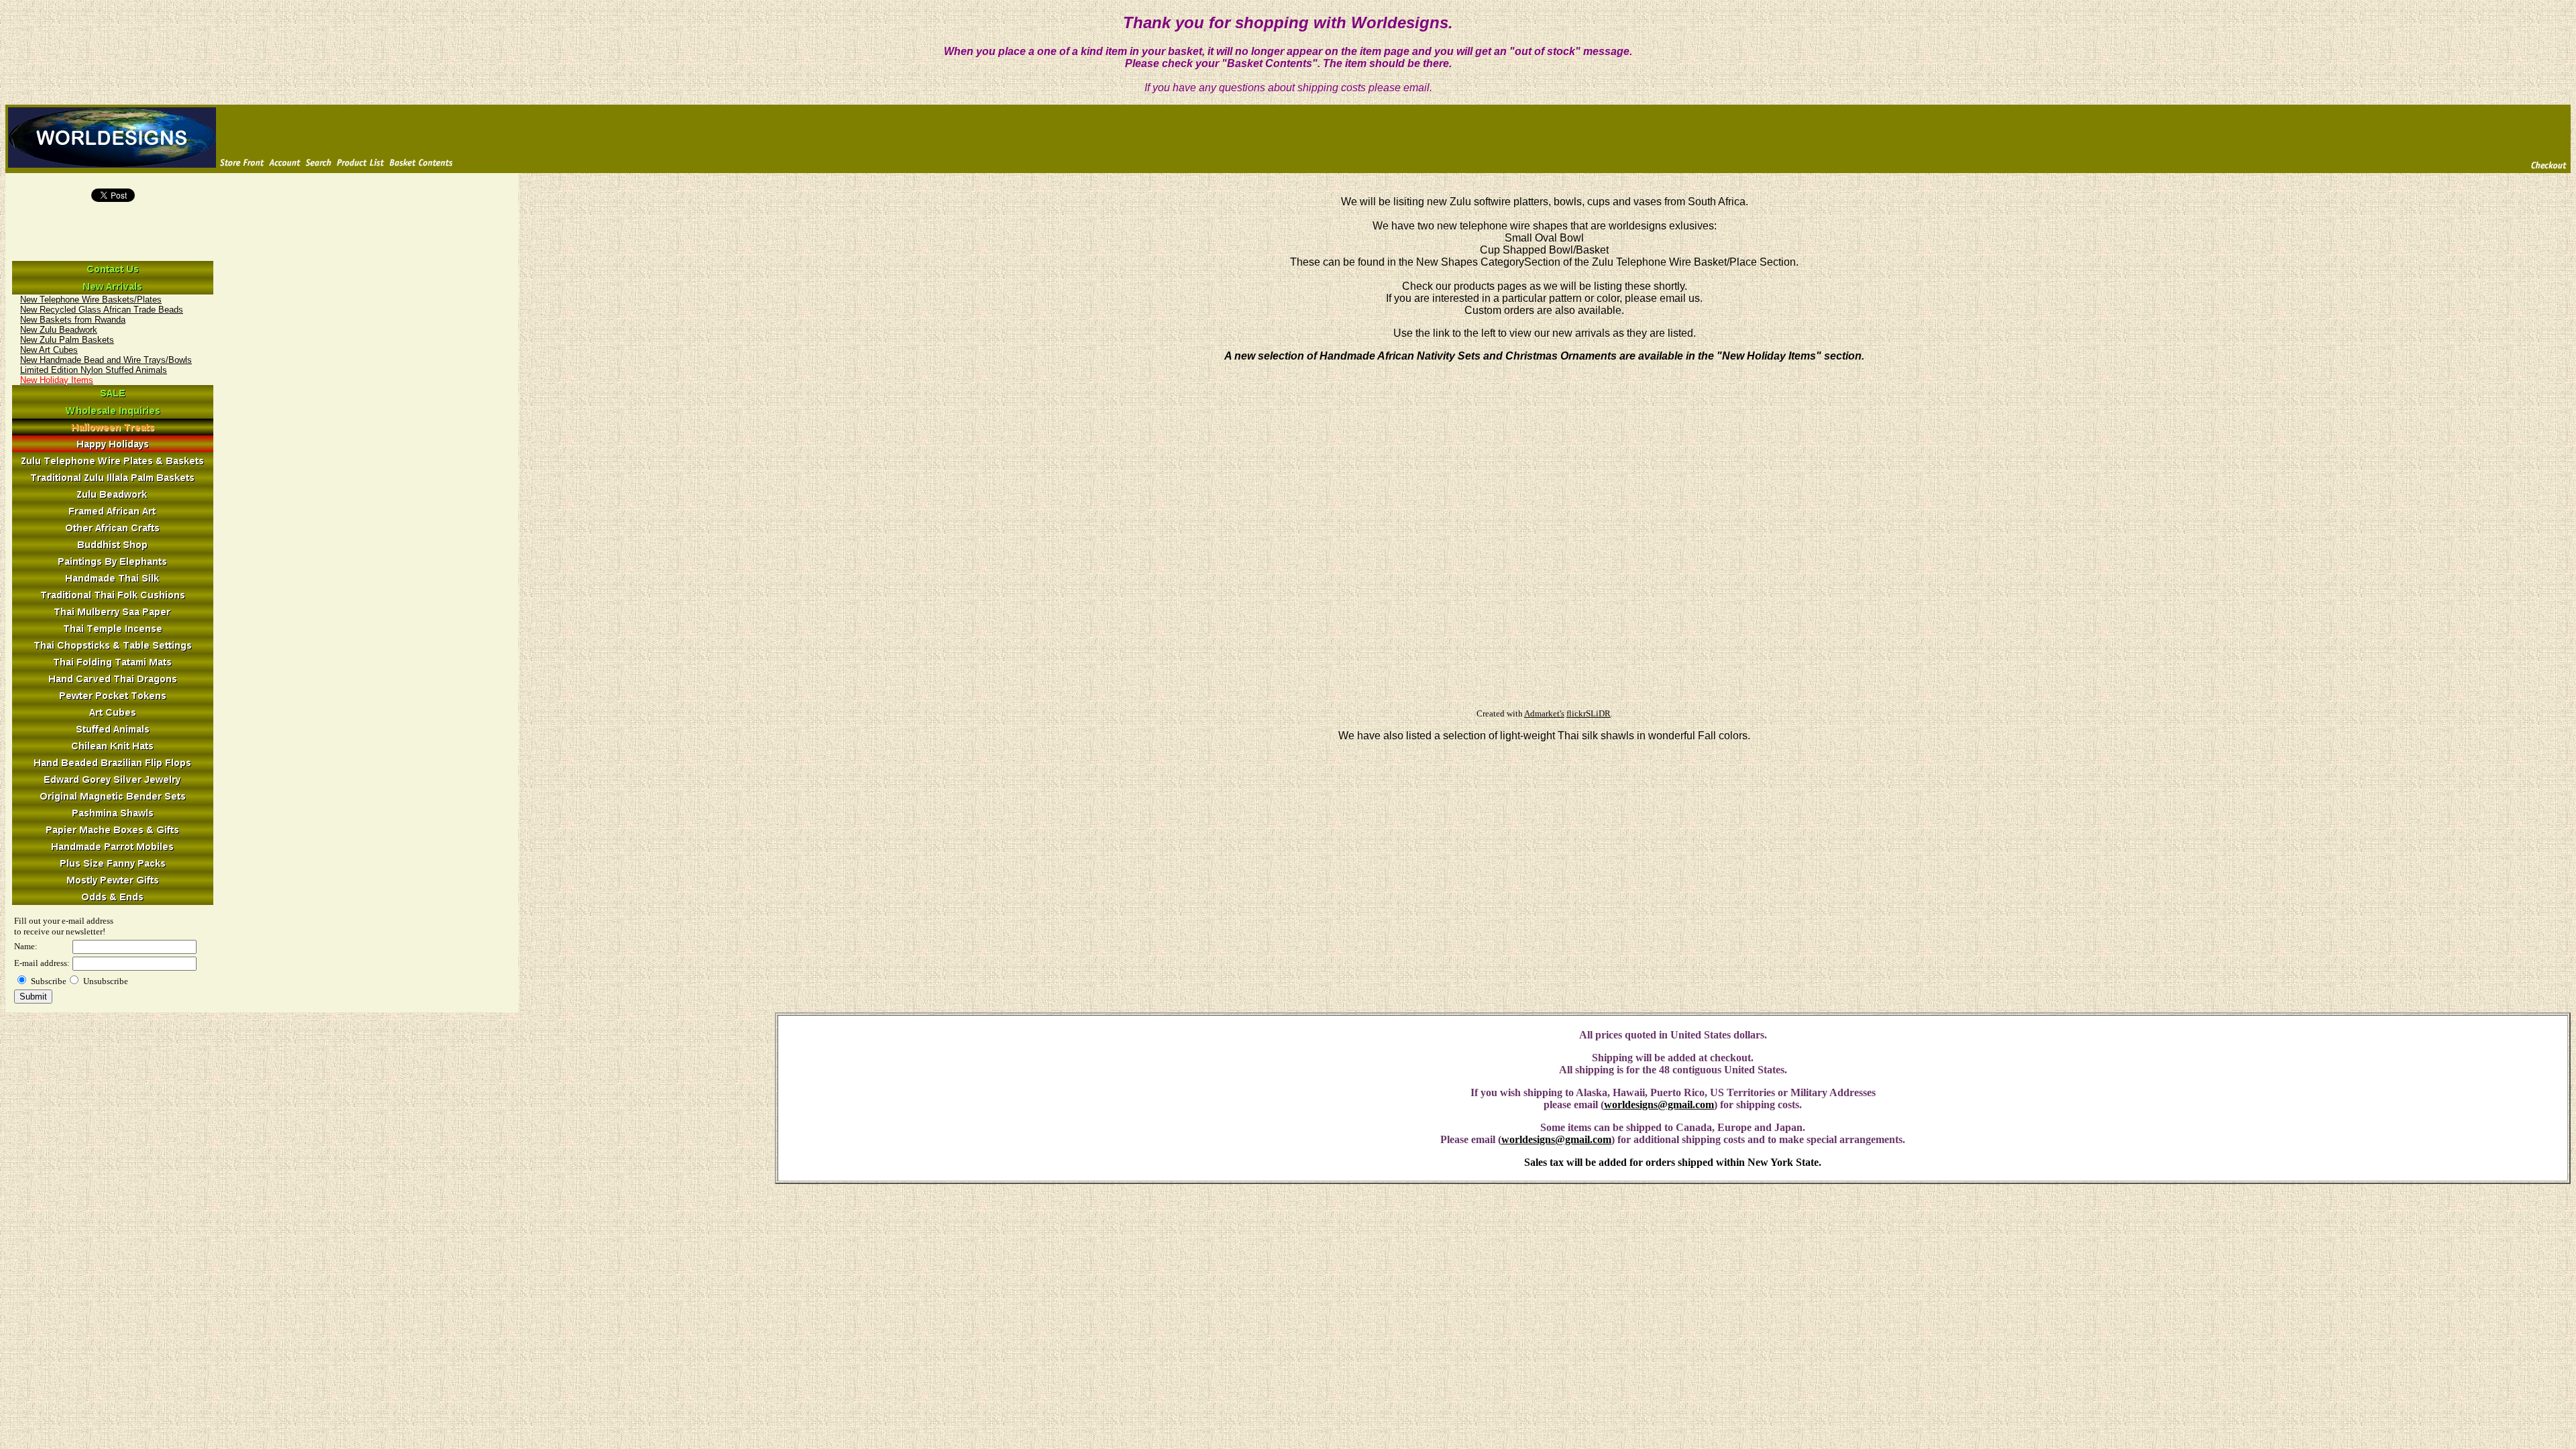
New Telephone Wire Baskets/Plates (91, 300)
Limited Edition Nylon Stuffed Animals (94, 370)
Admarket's (1544, 713)
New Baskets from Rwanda (73, 320)
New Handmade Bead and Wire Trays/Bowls (106, 360)
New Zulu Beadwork (59, 330)
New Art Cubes (49, 350)
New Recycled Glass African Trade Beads (102, 310)
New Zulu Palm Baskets (67, 340)
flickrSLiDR (1589, 713)
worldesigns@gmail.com (1659, 1105)
